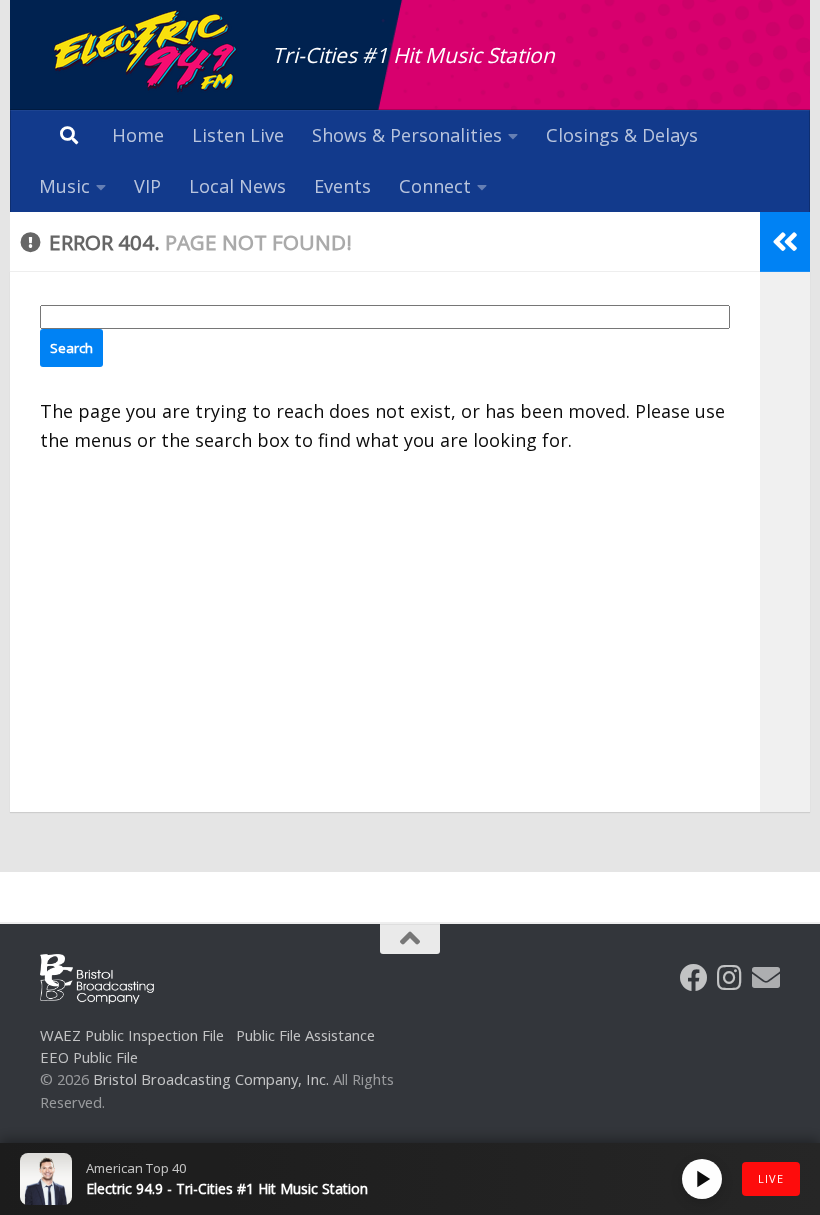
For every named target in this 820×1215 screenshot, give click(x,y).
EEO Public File (89, 1057)
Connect (435, 186)
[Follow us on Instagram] (730, 978)
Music (64, 186)
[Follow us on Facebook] (694, 978)
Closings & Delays (622, 135)
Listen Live (238, 135)
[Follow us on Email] (766, 978)
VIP (147, 186)
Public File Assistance (305, 1035)
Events (342, 186)
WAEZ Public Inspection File (132, 1035)
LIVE (771, 1178)
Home (138, 135)
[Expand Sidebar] (785, 242)
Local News (237, 186)
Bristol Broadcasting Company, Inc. (211, 1079)
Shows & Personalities (407, 135)
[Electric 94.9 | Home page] (146, 52)
